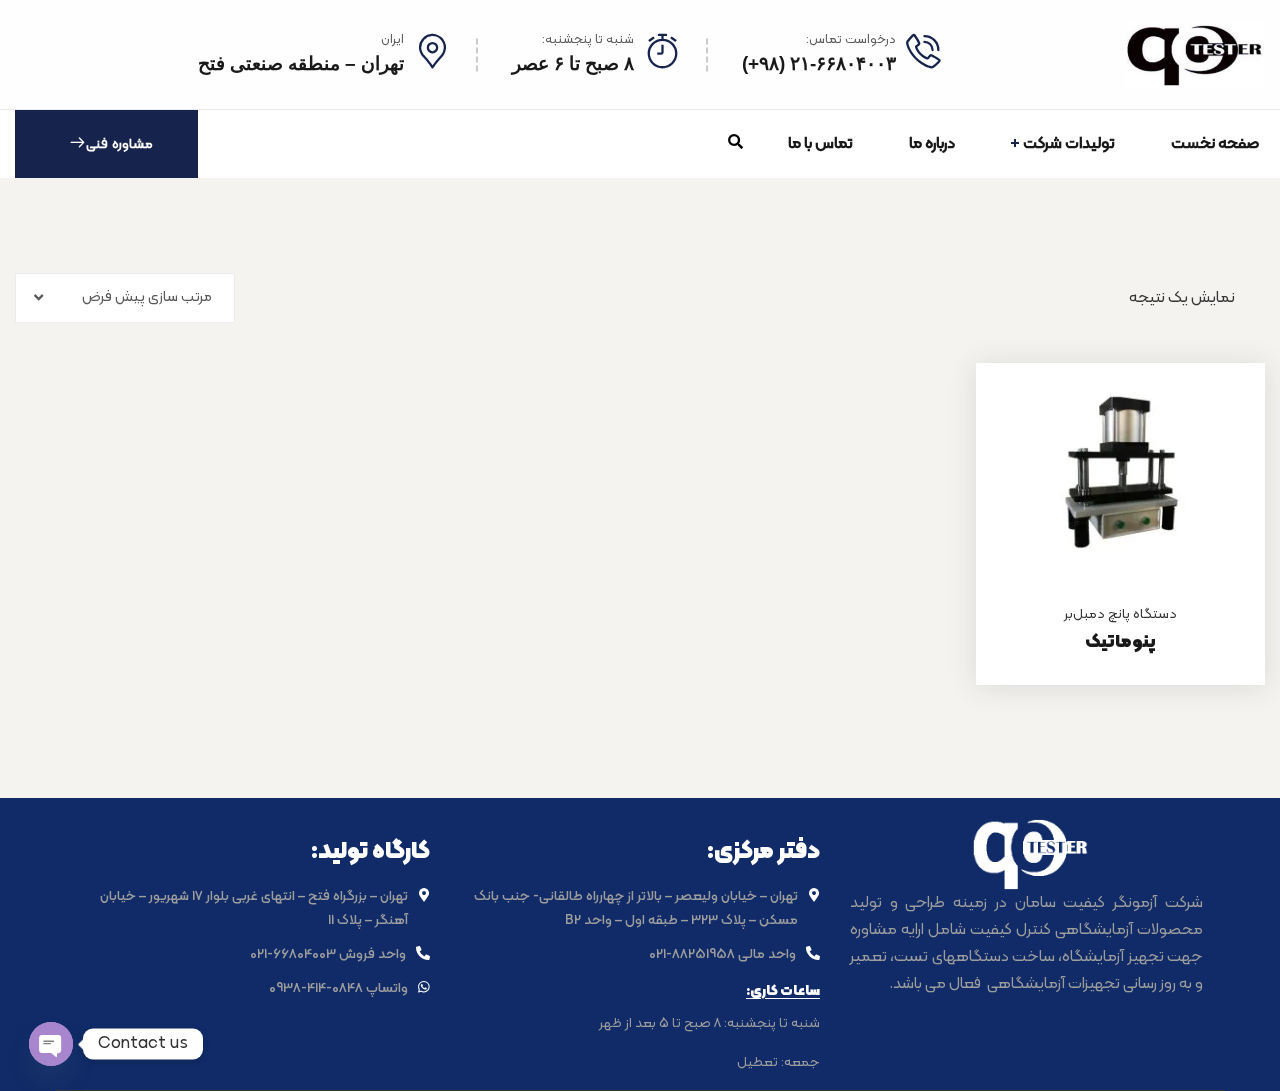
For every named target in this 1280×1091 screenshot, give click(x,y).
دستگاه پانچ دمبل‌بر (1120, 614)
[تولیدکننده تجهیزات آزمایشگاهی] (1195, 54)
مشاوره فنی (119, 144)
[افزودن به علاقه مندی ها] (1225, 413)
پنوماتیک (1120, 642)
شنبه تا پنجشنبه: (588, 40)
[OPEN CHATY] (51, 1044)
